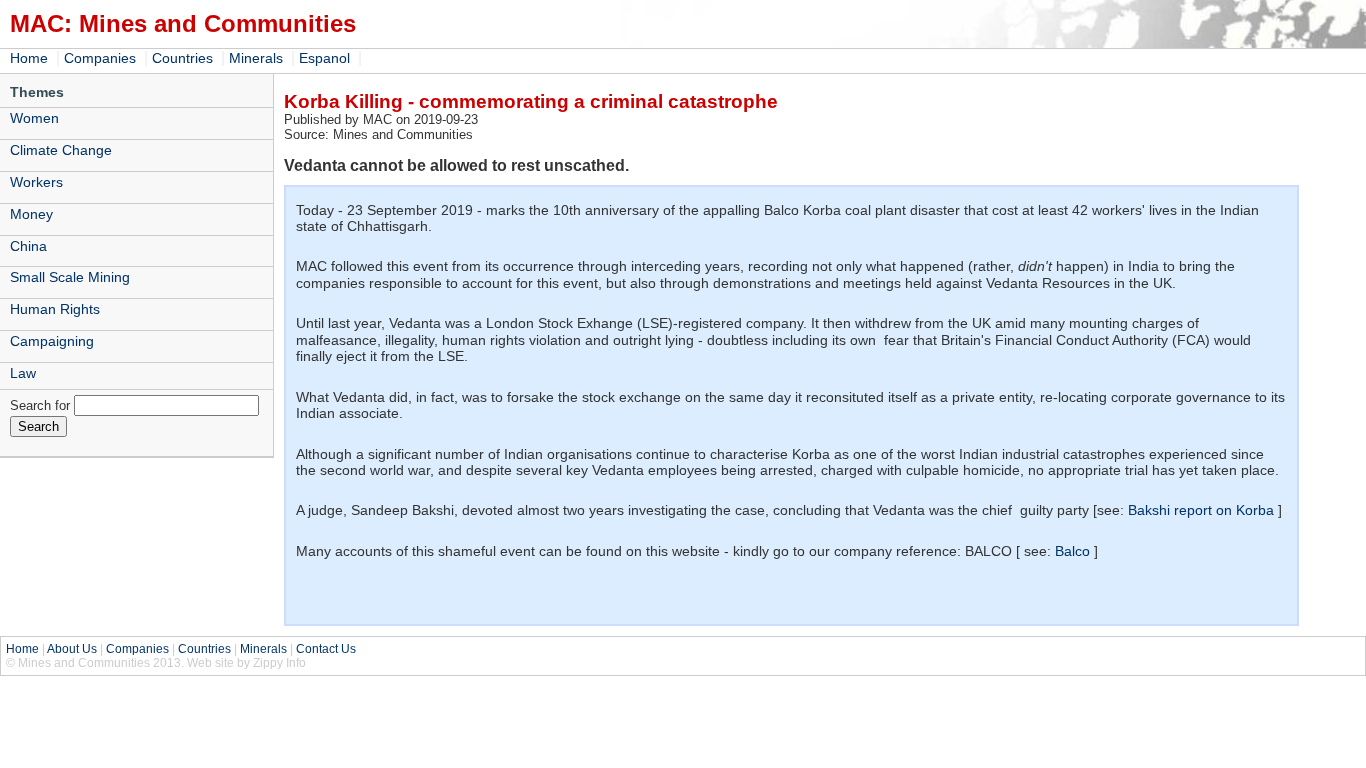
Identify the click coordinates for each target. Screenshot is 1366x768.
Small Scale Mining (70, 277)
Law (23, 373)
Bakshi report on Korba (1201, 510)
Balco (1072, 551)
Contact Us (326, 649)
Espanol (324, 58)
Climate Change (61, 150)
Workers (36, 182)
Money (31, 214)
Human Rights (55, 309)
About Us (72, 649)
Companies (100, 58)
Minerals (256, 58)
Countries (182, 58)
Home (29, 58)
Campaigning (52, 341)
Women (34, 118)
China (28, 246)
